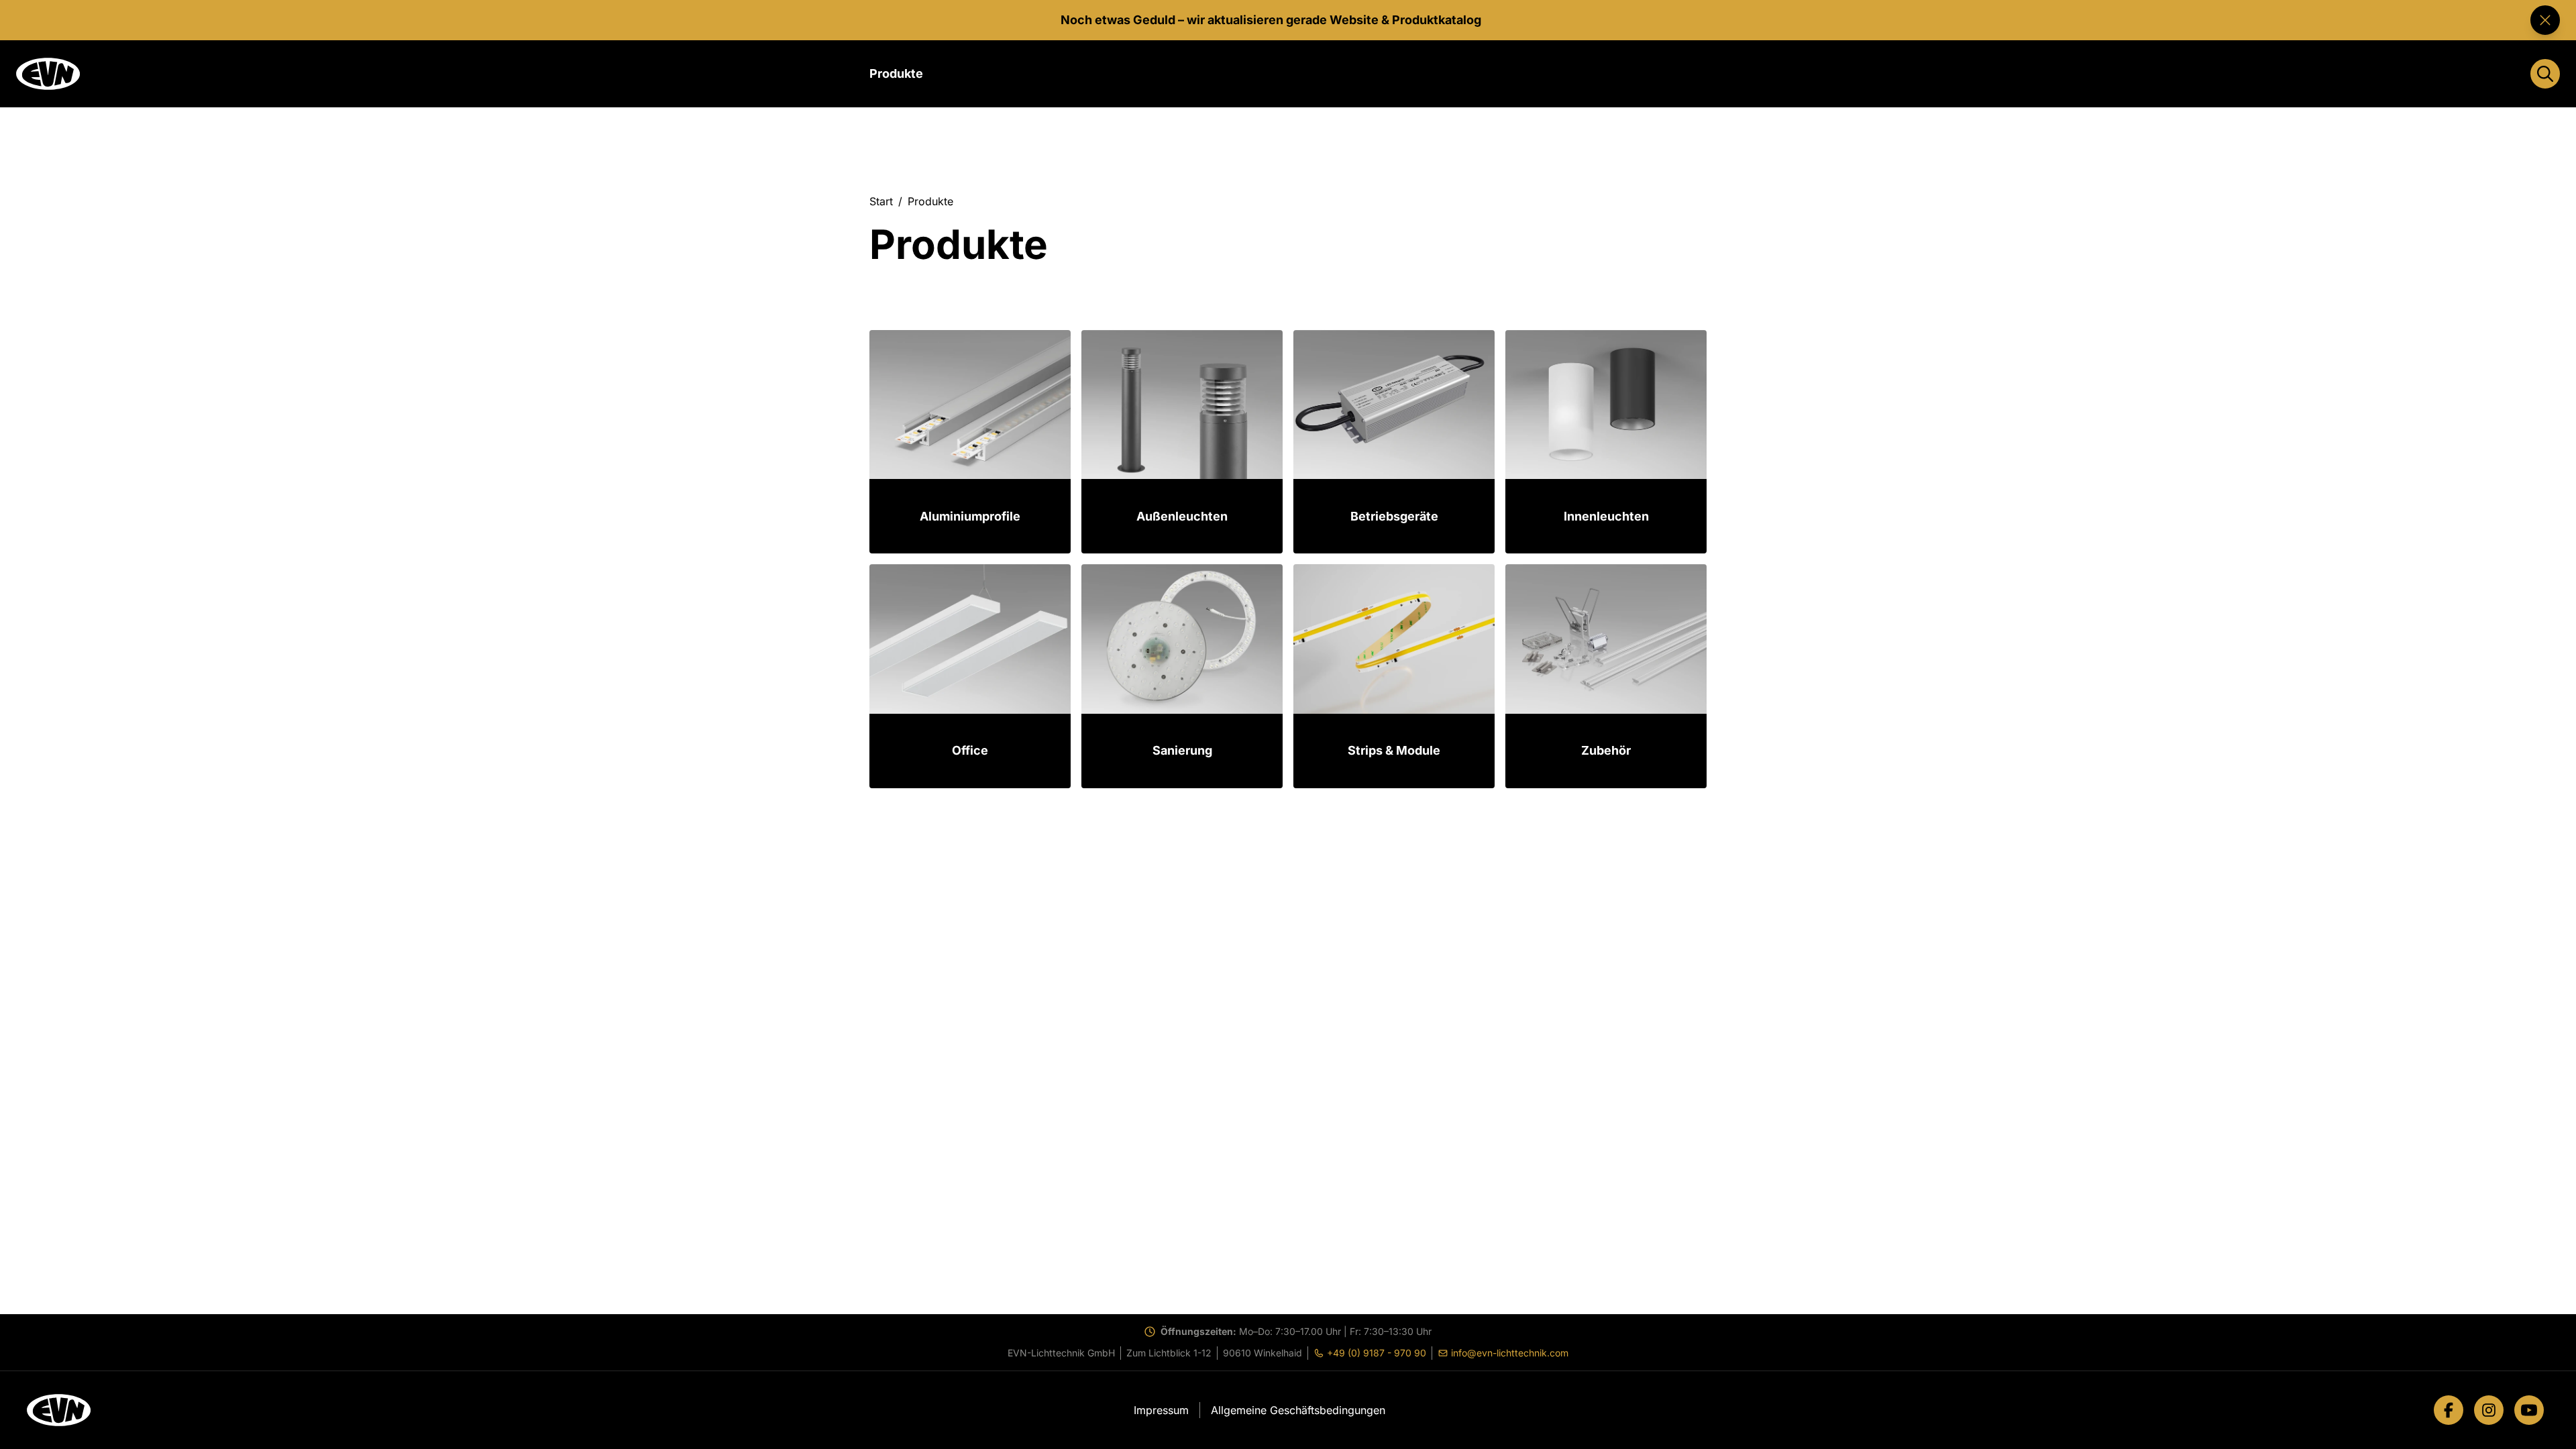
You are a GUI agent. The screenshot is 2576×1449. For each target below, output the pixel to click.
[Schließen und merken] (2545, 20)
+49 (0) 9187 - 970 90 (1373, 1353)
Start (881, 201)
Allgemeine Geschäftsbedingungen (1298, 1410)
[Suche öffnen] (2545, 74)
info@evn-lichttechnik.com (1506, 1353)
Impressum (1161, 1410)
